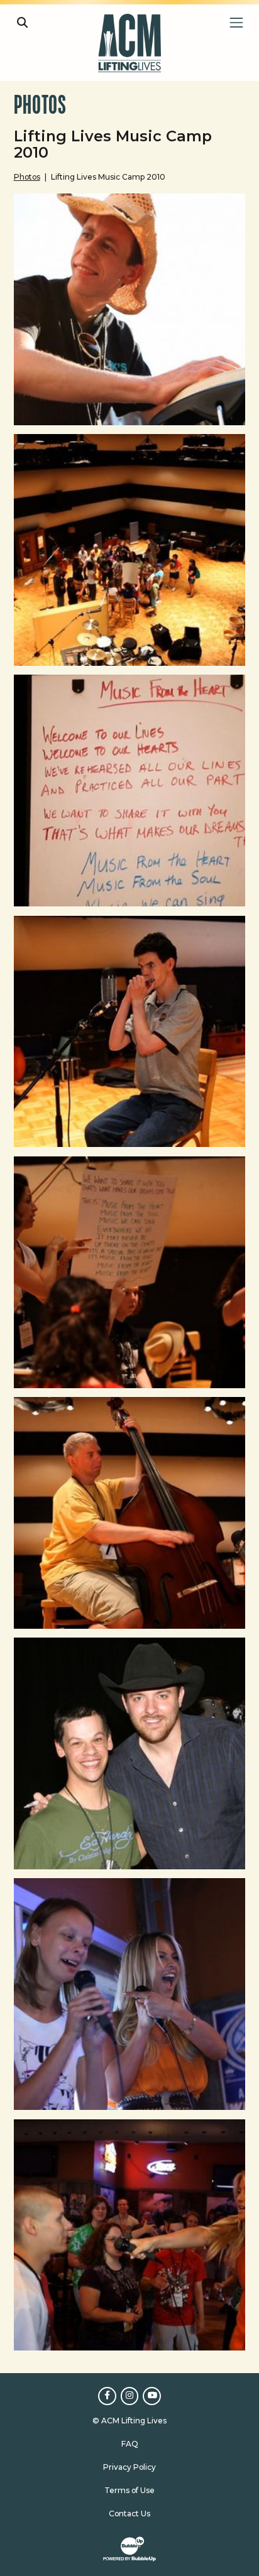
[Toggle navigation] (236, 22)
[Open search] (22, 22)
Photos (27, 177)
